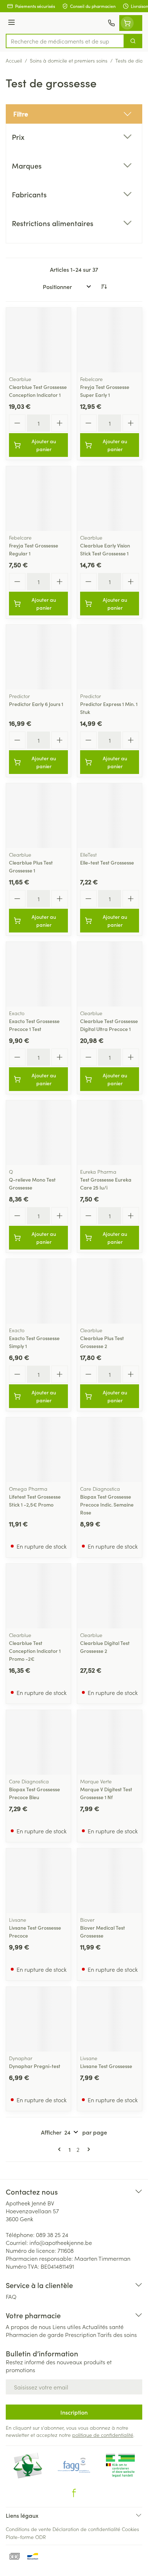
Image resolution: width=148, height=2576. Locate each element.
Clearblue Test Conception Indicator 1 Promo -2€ (35, 1651)
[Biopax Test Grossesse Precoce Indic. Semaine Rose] (110, 1450)
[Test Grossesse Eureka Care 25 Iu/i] (110, 1133)
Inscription (74, 2412)
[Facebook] (74, 2493)
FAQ (11, 2296)
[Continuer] (87, 2149)
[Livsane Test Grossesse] (110, 2019)
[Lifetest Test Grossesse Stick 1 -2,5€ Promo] (38, 1450)
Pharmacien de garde (35, 2334)
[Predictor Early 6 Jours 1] (38, 657)
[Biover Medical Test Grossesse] (110, 1881)
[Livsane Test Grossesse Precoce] (38, 1881)
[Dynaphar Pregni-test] (38, 2019)
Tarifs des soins (117, 2334)
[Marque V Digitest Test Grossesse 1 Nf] (110, 1742)
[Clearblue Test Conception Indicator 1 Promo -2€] (38, 1596)
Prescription (81, 2334)
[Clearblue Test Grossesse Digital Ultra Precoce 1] (110, 974)
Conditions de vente (28, 2529)
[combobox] (65, 41)
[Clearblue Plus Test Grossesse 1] (38, 816)
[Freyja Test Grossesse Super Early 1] (110, 340)
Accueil (14, 60)
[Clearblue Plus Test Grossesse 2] (110, 1291)
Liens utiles (67, 2327)
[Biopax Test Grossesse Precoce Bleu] (38, 1742)
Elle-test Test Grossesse (107, 862)
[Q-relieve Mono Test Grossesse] (38, 1133)
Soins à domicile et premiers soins (69, 60)
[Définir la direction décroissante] (104, 287)
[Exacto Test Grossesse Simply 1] (38, 1291)
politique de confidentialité (103, 2435)
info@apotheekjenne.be (61, 2242)
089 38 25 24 (52, 2234)
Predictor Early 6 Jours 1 (36, 704)
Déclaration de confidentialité (86, 2529)
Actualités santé (103, 2327)
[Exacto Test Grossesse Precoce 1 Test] (38, 974)
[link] (61, 2149)
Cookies (130, 2529)
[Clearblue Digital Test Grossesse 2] (110, 1596)
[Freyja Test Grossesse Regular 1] (38, 499)
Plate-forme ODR (26, 2537)
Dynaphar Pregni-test (35, 2066)
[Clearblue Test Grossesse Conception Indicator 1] (38, 340)
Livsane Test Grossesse (106, 2066)
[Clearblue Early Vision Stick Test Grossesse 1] (110, 499)
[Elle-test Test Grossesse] (110, 816)
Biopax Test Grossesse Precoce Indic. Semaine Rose (107, 1504)
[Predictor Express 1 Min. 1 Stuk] (110, 657)
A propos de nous (28, 2327)
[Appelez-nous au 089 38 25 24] (111, 23)
